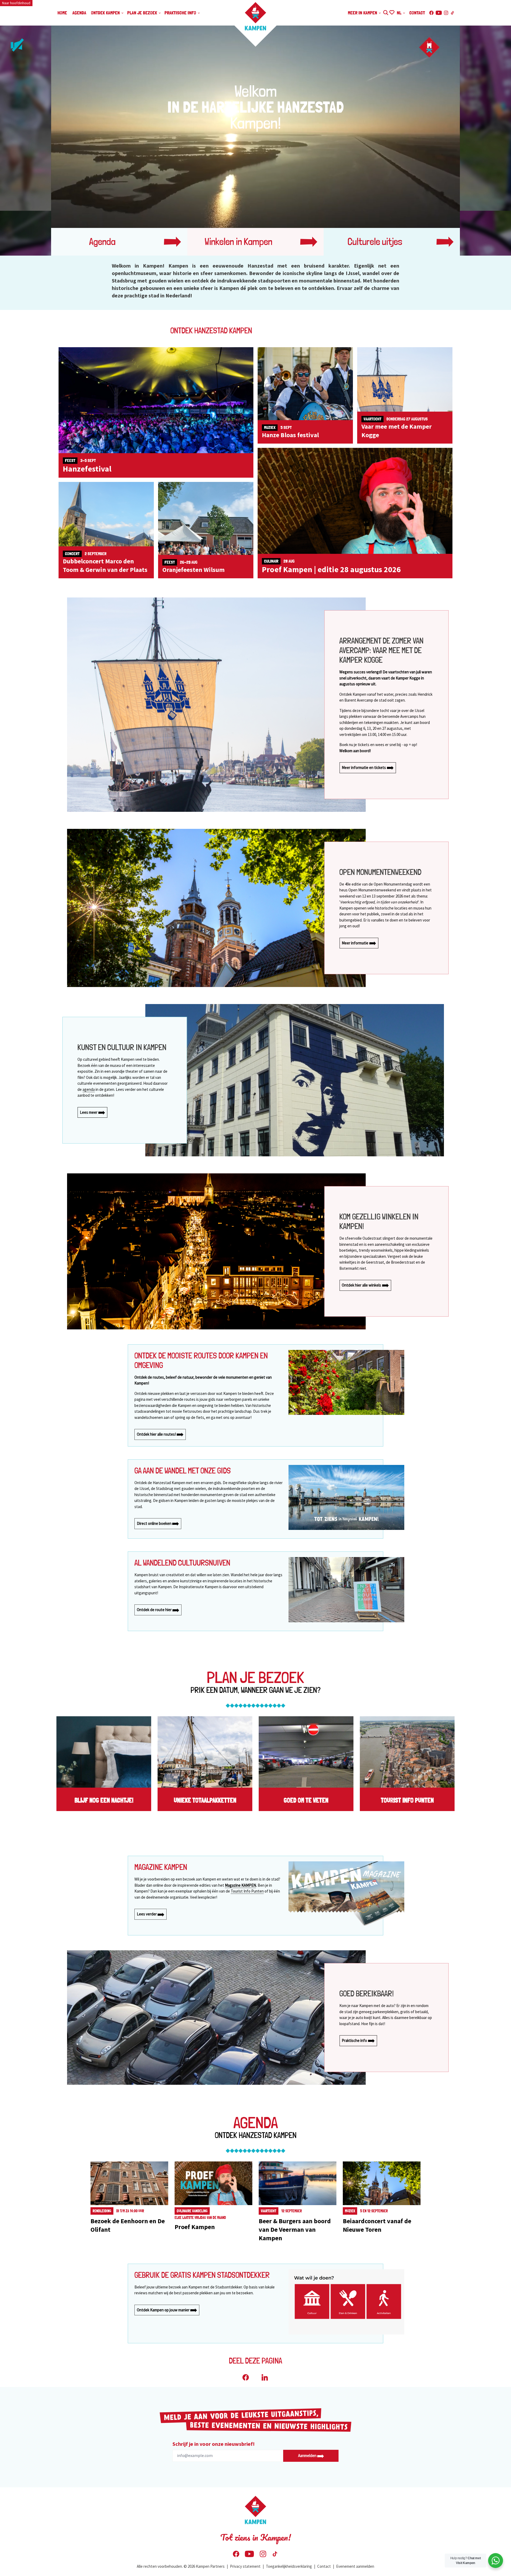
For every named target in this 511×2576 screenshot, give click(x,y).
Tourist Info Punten (247, 1891)
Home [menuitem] (62, 13)
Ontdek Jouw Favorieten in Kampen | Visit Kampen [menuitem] (392, 12)
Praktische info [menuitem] (181, 13)
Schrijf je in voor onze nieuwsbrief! (214, 2444)
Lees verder (147, 1914)
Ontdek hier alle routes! (157, 1434)
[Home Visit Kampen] (256, 16)
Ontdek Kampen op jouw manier (164, 2310)
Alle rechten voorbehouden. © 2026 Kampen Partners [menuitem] (181, 2566)
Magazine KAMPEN (240, 1885)
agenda (89, 1089)
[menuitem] (496, 2561)
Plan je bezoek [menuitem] (143, 13)
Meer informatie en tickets (364, 767)
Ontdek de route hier (155, 1610)
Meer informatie (355, 943)
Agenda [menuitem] (79, 13)
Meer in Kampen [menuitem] (363, 13)
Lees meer (89, 1112)
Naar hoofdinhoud (16, 3)
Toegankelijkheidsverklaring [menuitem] (289, 2566)
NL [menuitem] (400, 13)
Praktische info (355, 2040)
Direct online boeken (154, 1523)
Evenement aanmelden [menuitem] (355, 2566)
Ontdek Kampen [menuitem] (106, 13)
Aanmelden (308, 2456)
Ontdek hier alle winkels (362, 1285)
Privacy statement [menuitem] (245, 2566)
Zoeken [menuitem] (386, 12)
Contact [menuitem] (417, 13)
